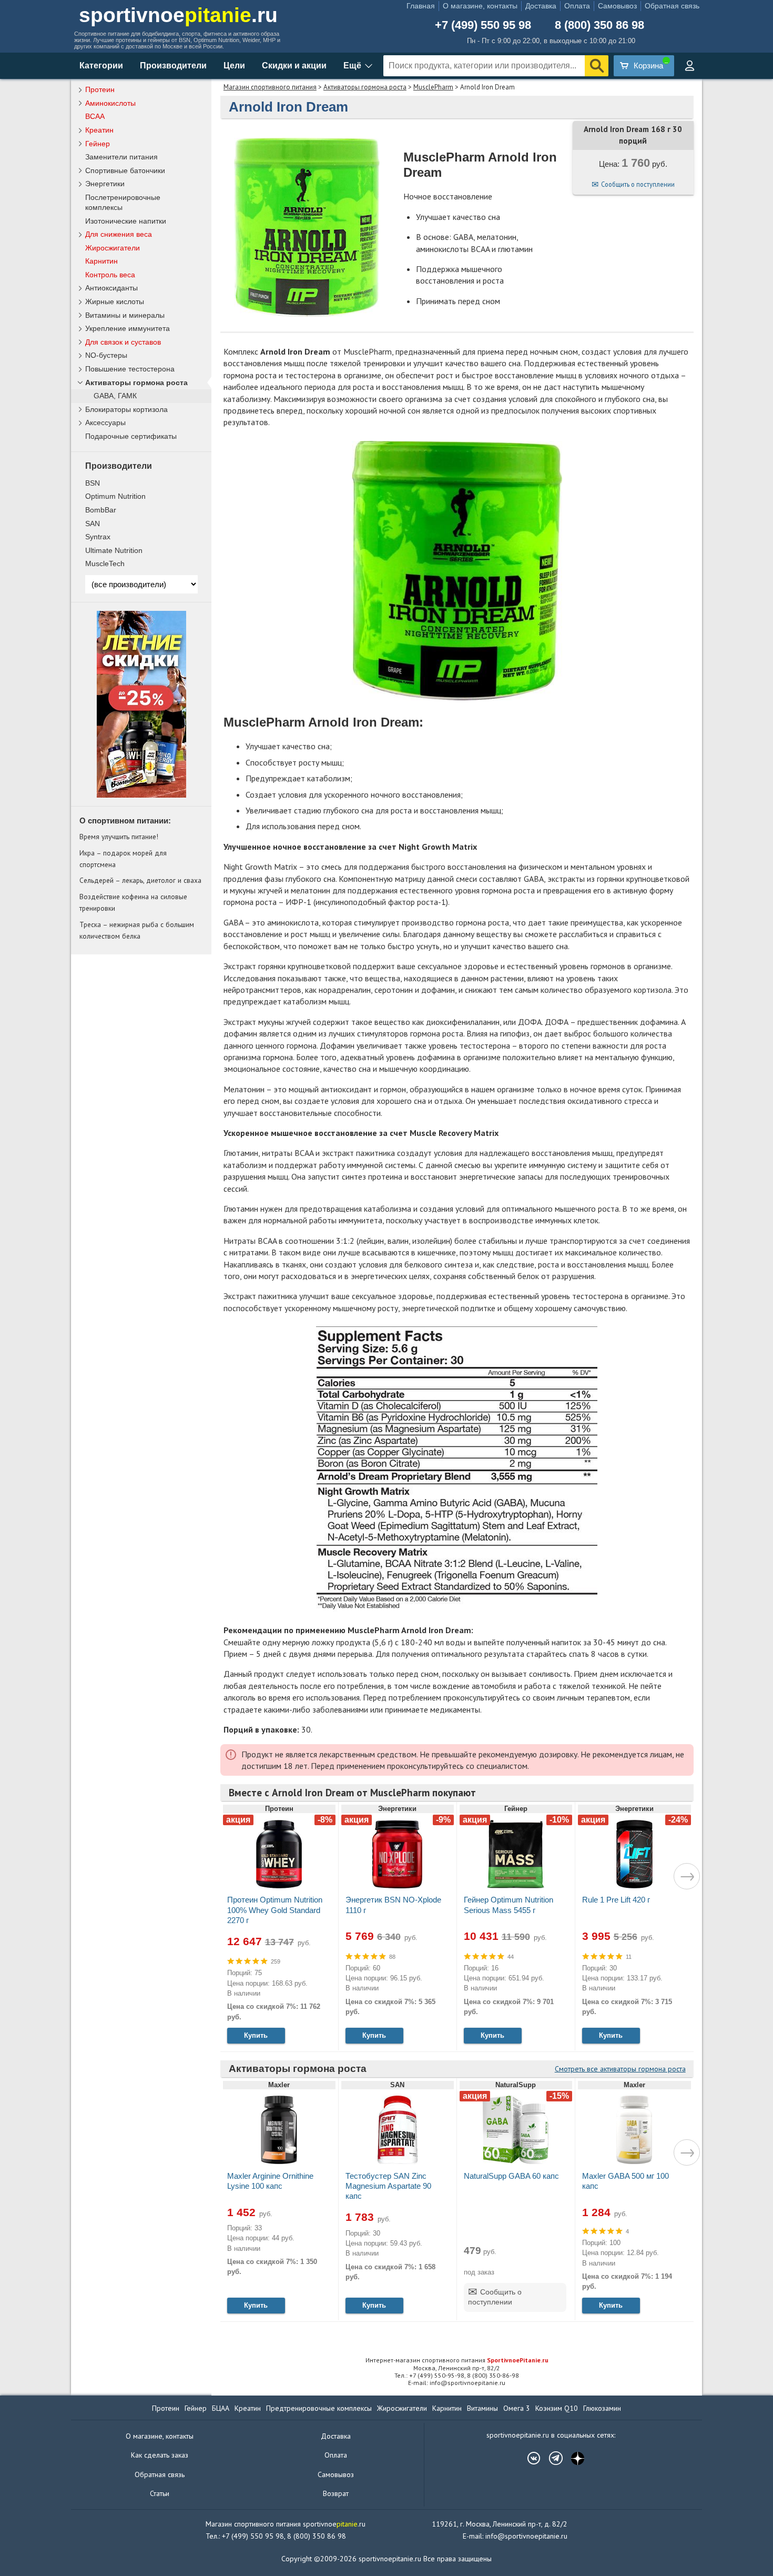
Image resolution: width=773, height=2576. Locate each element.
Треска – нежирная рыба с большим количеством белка (137, 930)
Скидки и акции (294, 66)
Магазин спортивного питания (270, 87)
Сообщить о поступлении (638, 184)
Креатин (99, 130)
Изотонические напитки (126, 221)
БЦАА (221, 2408)
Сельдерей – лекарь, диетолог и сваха (140, 880)
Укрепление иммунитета (128, 328)
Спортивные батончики (125, 170)
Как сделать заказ (160, 2455)
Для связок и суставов (123, 342)
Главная (421, 6)
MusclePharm (433, 87)
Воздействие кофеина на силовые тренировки (133, 902)
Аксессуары (105, 422)
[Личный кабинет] (689, 66)
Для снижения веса (119, 234)
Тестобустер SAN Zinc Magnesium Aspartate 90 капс (388, 2186)
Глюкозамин (602, 2408)
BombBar (101, 510)
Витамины (482, 2408)
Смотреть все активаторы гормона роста (620, 2069)
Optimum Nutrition (115, 496)
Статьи (160, 2493)
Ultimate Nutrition (114, 550)
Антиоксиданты (111, 288)
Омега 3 (517, 2408)
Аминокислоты (110, 103)
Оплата (577, 6)
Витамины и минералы (125, 315)
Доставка (541, 6)
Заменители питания (121, 157)
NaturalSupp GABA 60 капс (511, 2176)
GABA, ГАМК (115, 396)
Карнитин (101, 261)
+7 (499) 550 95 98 (483, 25)
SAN (93, 524)
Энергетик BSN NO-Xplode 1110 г (393, 1905)
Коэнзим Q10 (557, 2408)
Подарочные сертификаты (131, 436)
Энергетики (105, 184)
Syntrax (98, 537)
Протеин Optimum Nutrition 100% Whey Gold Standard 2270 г (275, 1910)
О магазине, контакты (480, 6)
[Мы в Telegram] (551, 2458)
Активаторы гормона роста (365, 87)
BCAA (95, 116)
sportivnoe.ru (178, 15)
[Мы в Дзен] (573, 2458)
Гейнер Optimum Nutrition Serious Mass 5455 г (508, 1905)
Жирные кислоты (115, 301)
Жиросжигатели (113, 248)
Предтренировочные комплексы (319, 2408)
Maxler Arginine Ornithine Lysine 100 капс (270, 2181)
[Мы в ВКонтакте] (528, 2458)
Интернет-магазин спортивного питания (457, 2360)
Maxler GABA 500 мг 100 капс (625, 2181)
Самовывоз (617, 6)
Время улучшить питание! (119, 837)
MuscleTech (105, 563)
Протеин (100, 89)
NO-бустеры (106, 355)
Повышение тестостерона (130, 369)
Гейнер (98, 144)
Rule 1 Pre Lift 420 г (616, 1900)
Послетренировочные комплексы (123, 202)
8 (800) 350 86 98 (599, 25)
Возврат (336, 2493)
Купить (256, 2035)
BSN (93, 483)
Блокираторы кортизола (126, 409)
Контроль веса (110, 275)
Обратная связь (672, 6)
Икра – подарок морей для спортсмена (123, 859)
